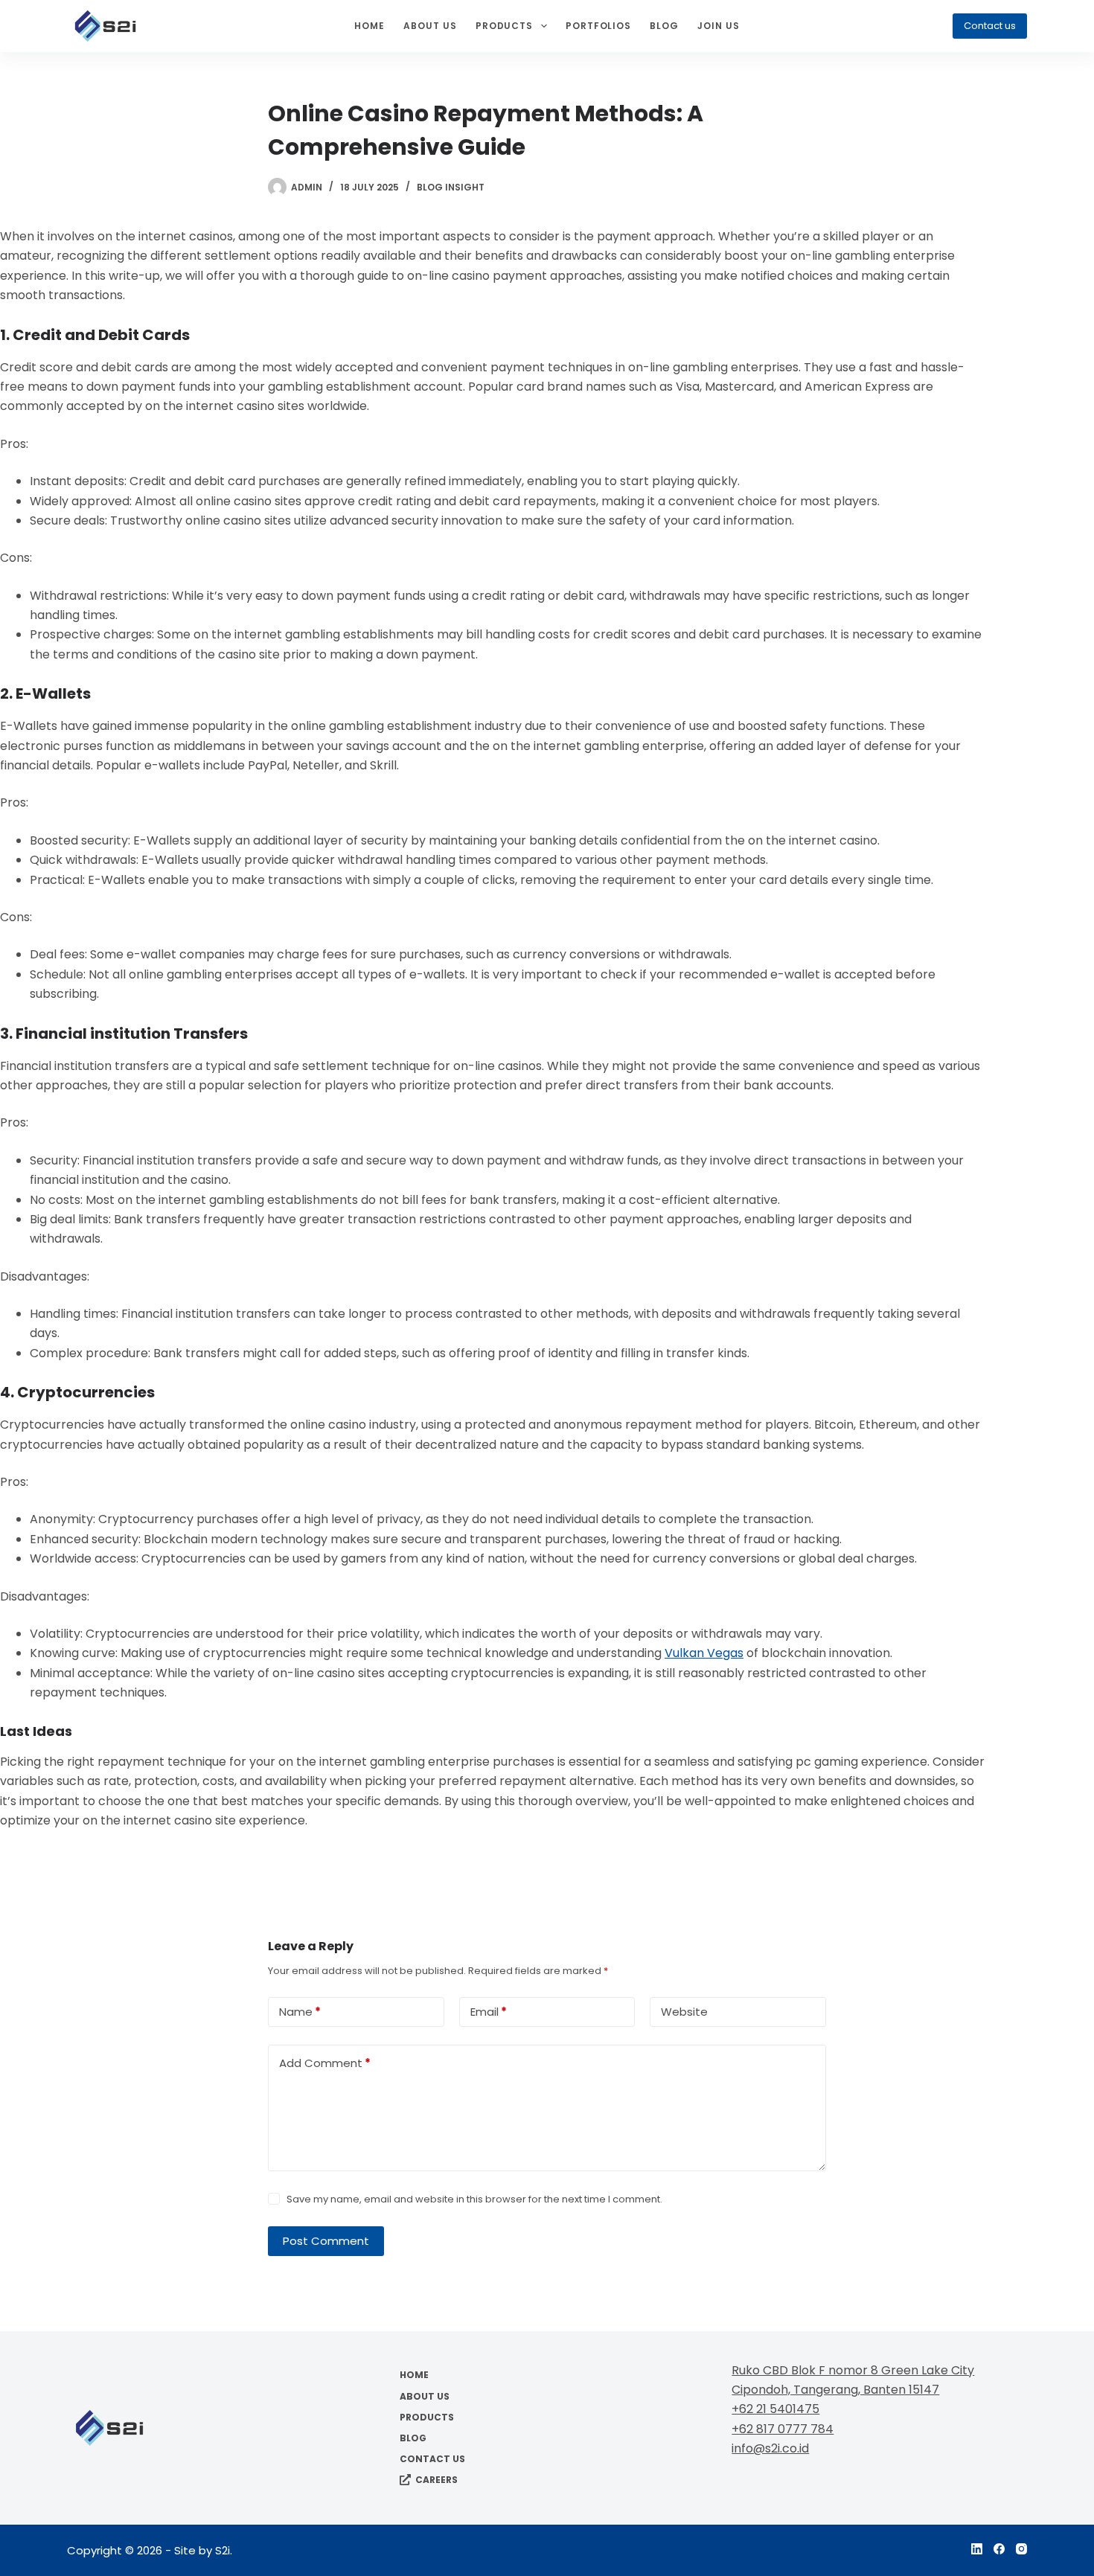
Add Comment (325, 2063)
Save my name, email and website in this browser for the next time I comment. (474, 2199)
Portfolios (599, 26)
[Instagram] (1021, 2549)
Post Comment (326, 2241)
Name (300, 2012)
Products (505, 26)
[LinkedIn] (977, 2549)
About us (430, 26)
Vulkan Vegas (704, 1653)
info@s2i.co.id (770, 2448)
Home (370, 26)
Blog (664, 26)
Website (684, 2012)
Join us (719, 26)
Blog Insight (451, 187)
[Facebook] (999, 2549)
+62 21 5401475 (775, 2409)
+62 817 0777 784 (783, 2429)
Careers (436, 2480)
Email (489, 2012)
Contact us (990, 26)
